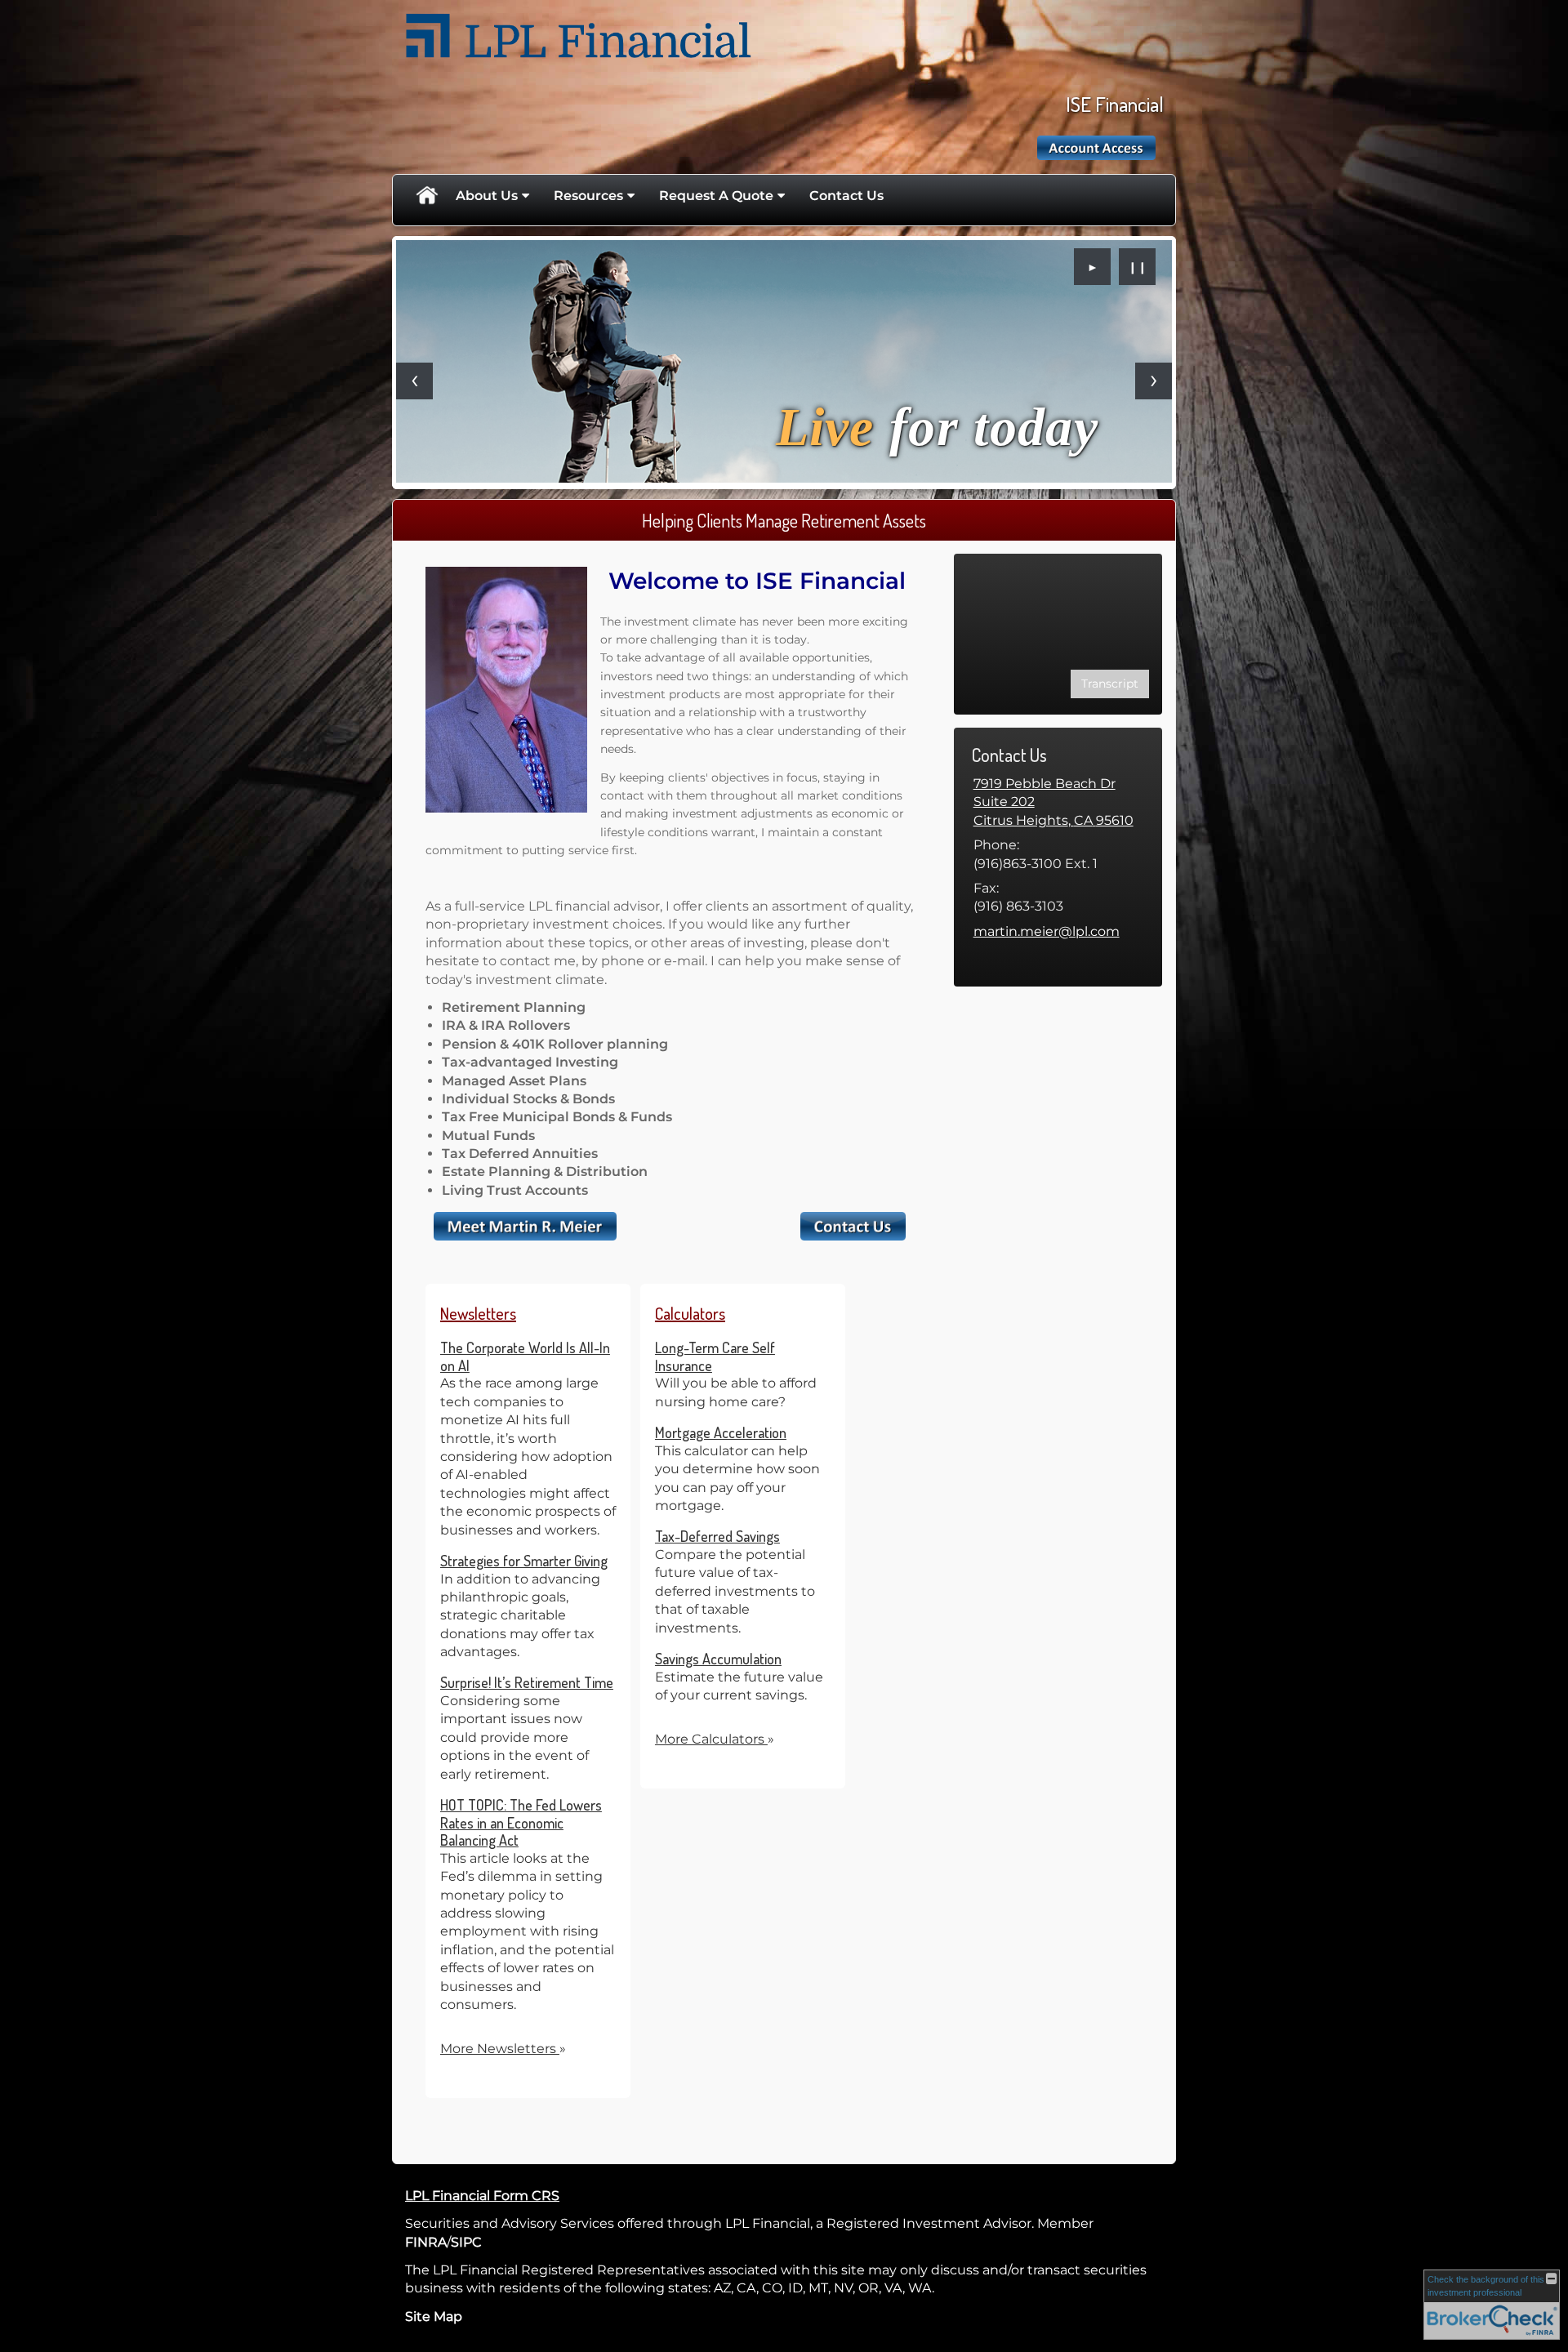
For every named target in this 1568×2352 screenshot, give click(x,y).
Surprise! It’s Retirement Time (527, 1682)
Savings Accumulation (718, 1659)
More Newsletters (503, 2049)
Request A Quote (716, 196)
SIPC (466, 2242)
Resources (588, 196)
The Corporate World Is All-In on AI (525, 1356)
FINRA (426, 2242)
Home (426, 196)
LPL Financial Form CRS (482, 2196)
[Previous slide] (414, 381)
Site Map (434, 2316)
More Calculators (715, 1739)
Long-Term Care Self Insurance (715, 1356)
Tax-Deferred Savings (717, 1536)
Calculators (690, 1313)
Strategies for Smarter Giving (524, 1561)
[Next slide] (1154, 381)
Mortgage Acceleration (721, 1432)
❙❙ (1138, 267)
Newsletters (478, 1313)
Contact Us (846, 196)
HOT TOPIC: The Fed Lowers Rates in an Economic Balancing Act (521, 1822)
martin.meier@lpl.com (1047, 931)
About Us (487, 196)
